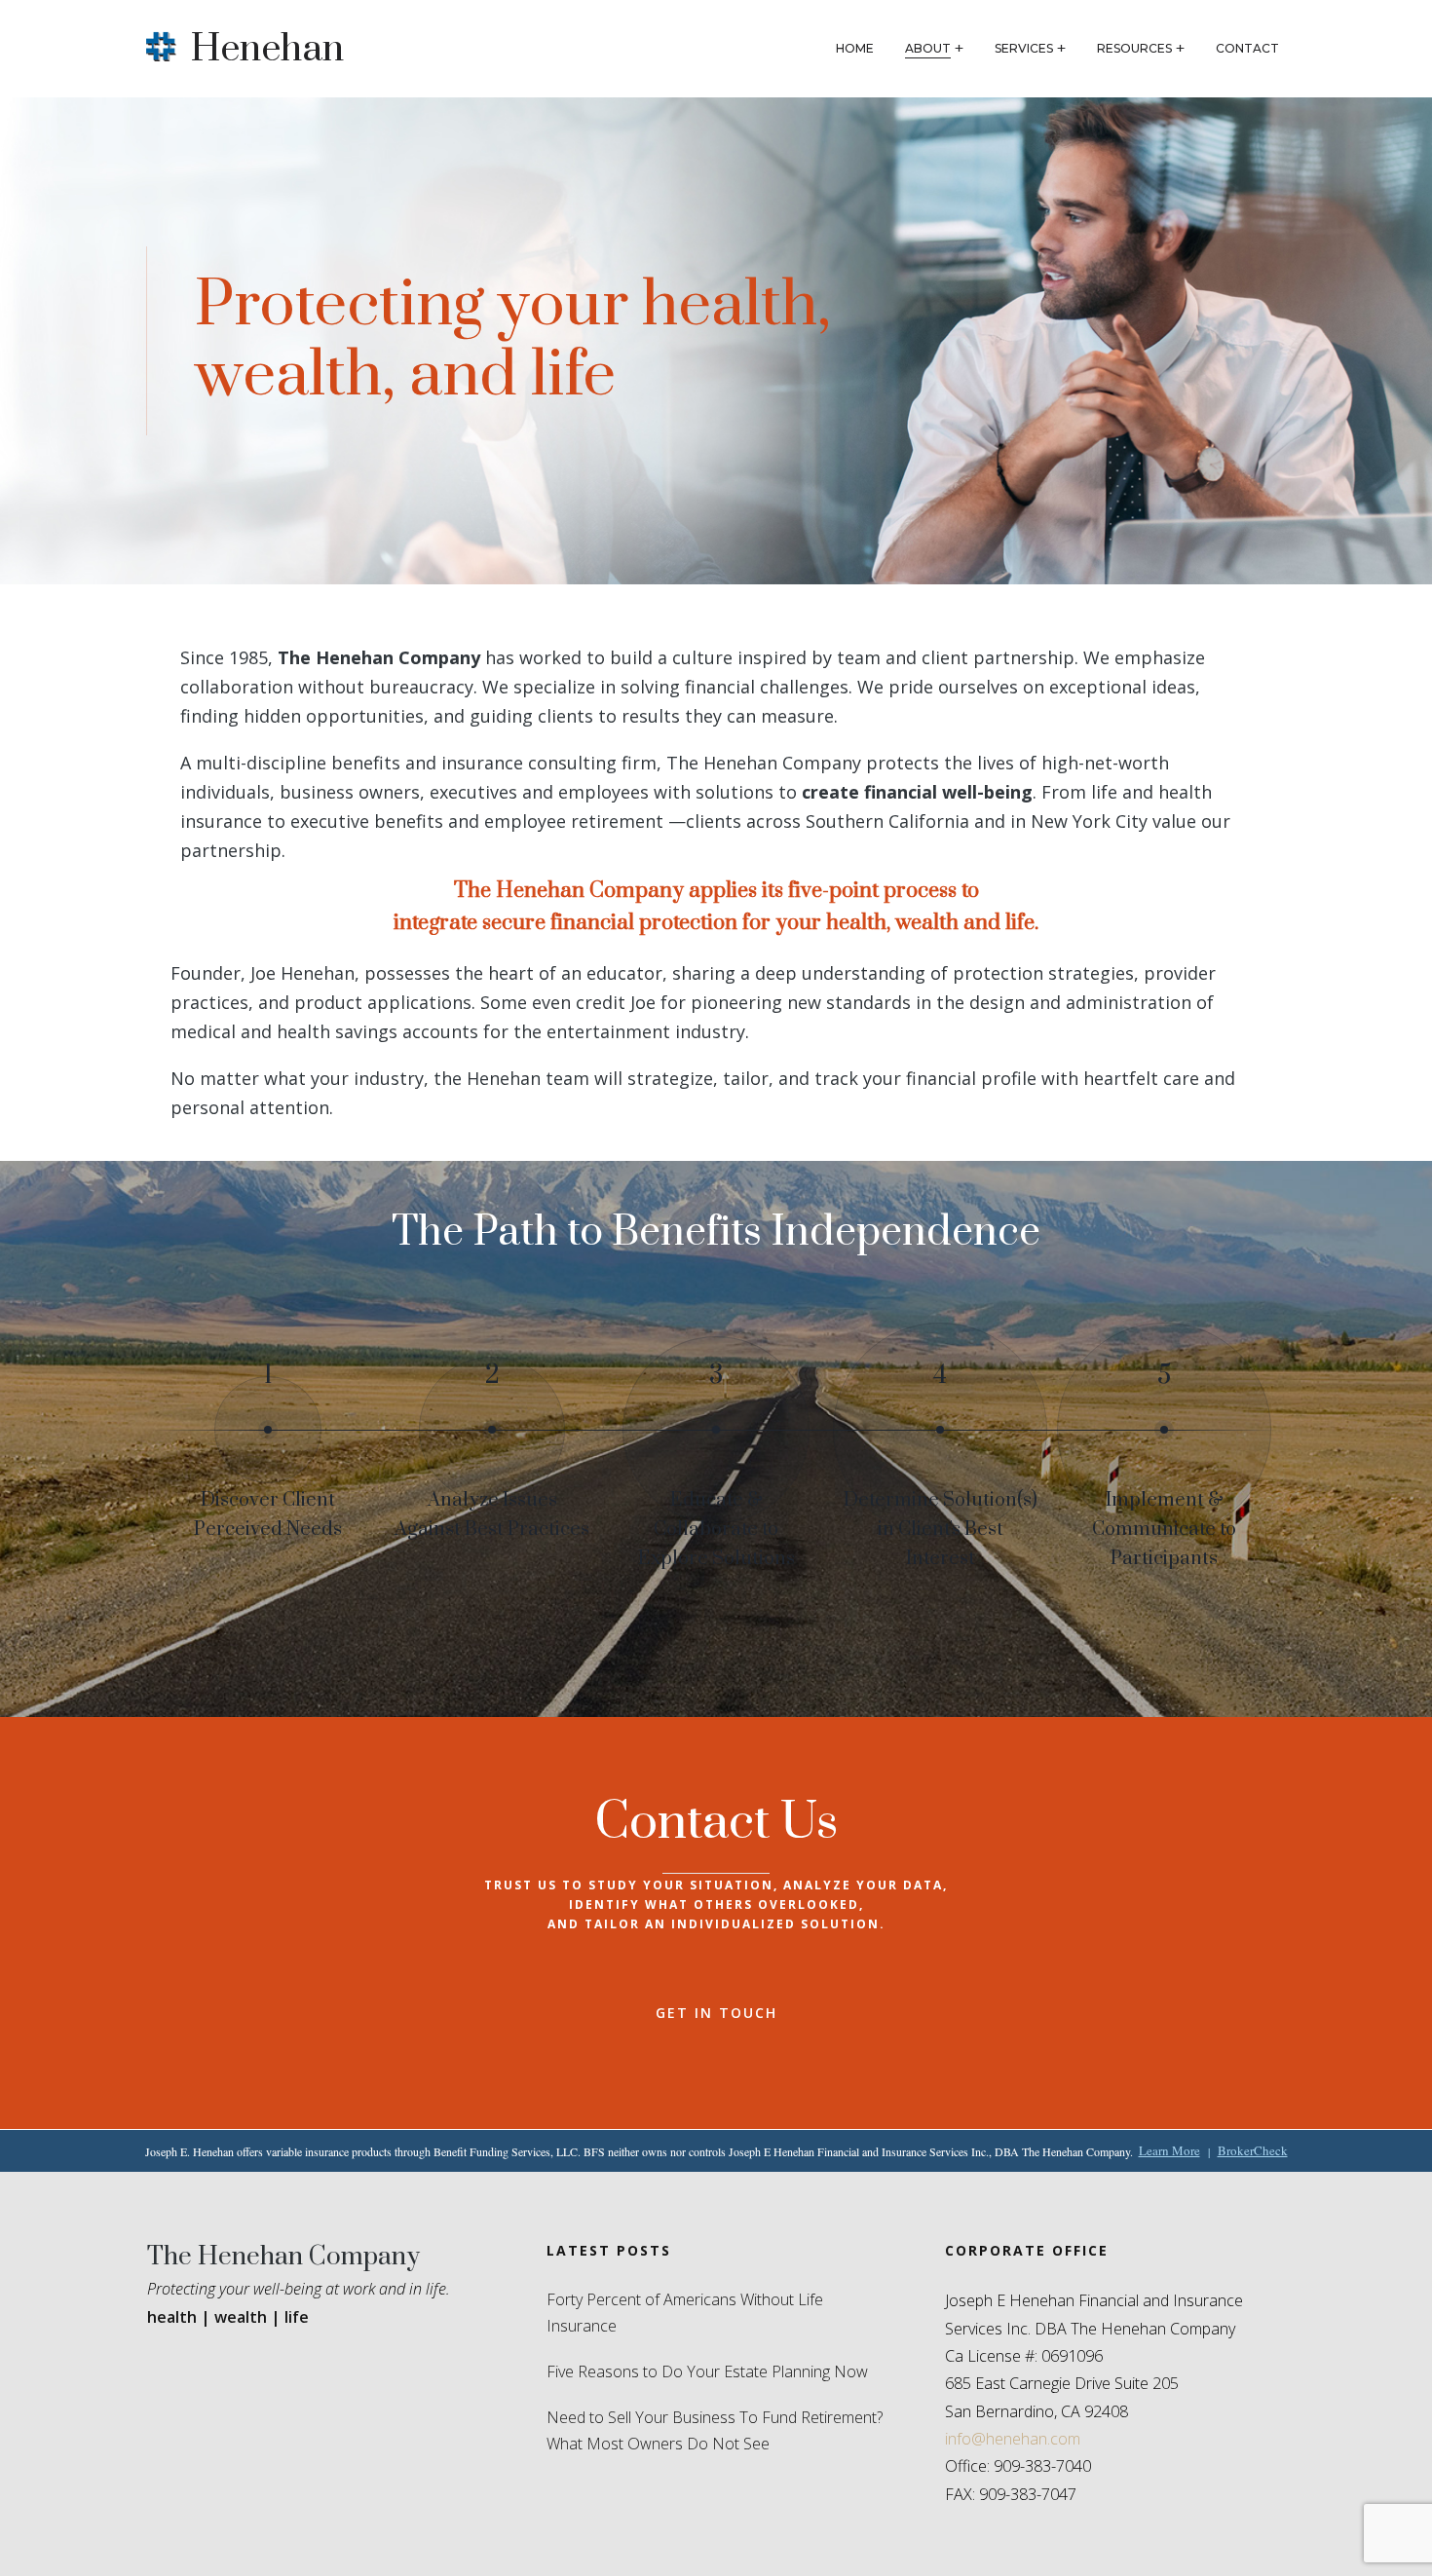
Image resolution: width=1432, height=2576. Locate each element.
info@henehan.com (1013, 2439)
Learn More (1169, 2150)
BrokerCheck (1253, 2150)
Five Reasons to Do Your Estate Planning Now (707, 2371)
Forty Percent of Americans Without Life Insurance (685, 2313)
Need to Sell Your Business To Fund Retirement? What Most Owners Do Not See (715, 2430)
